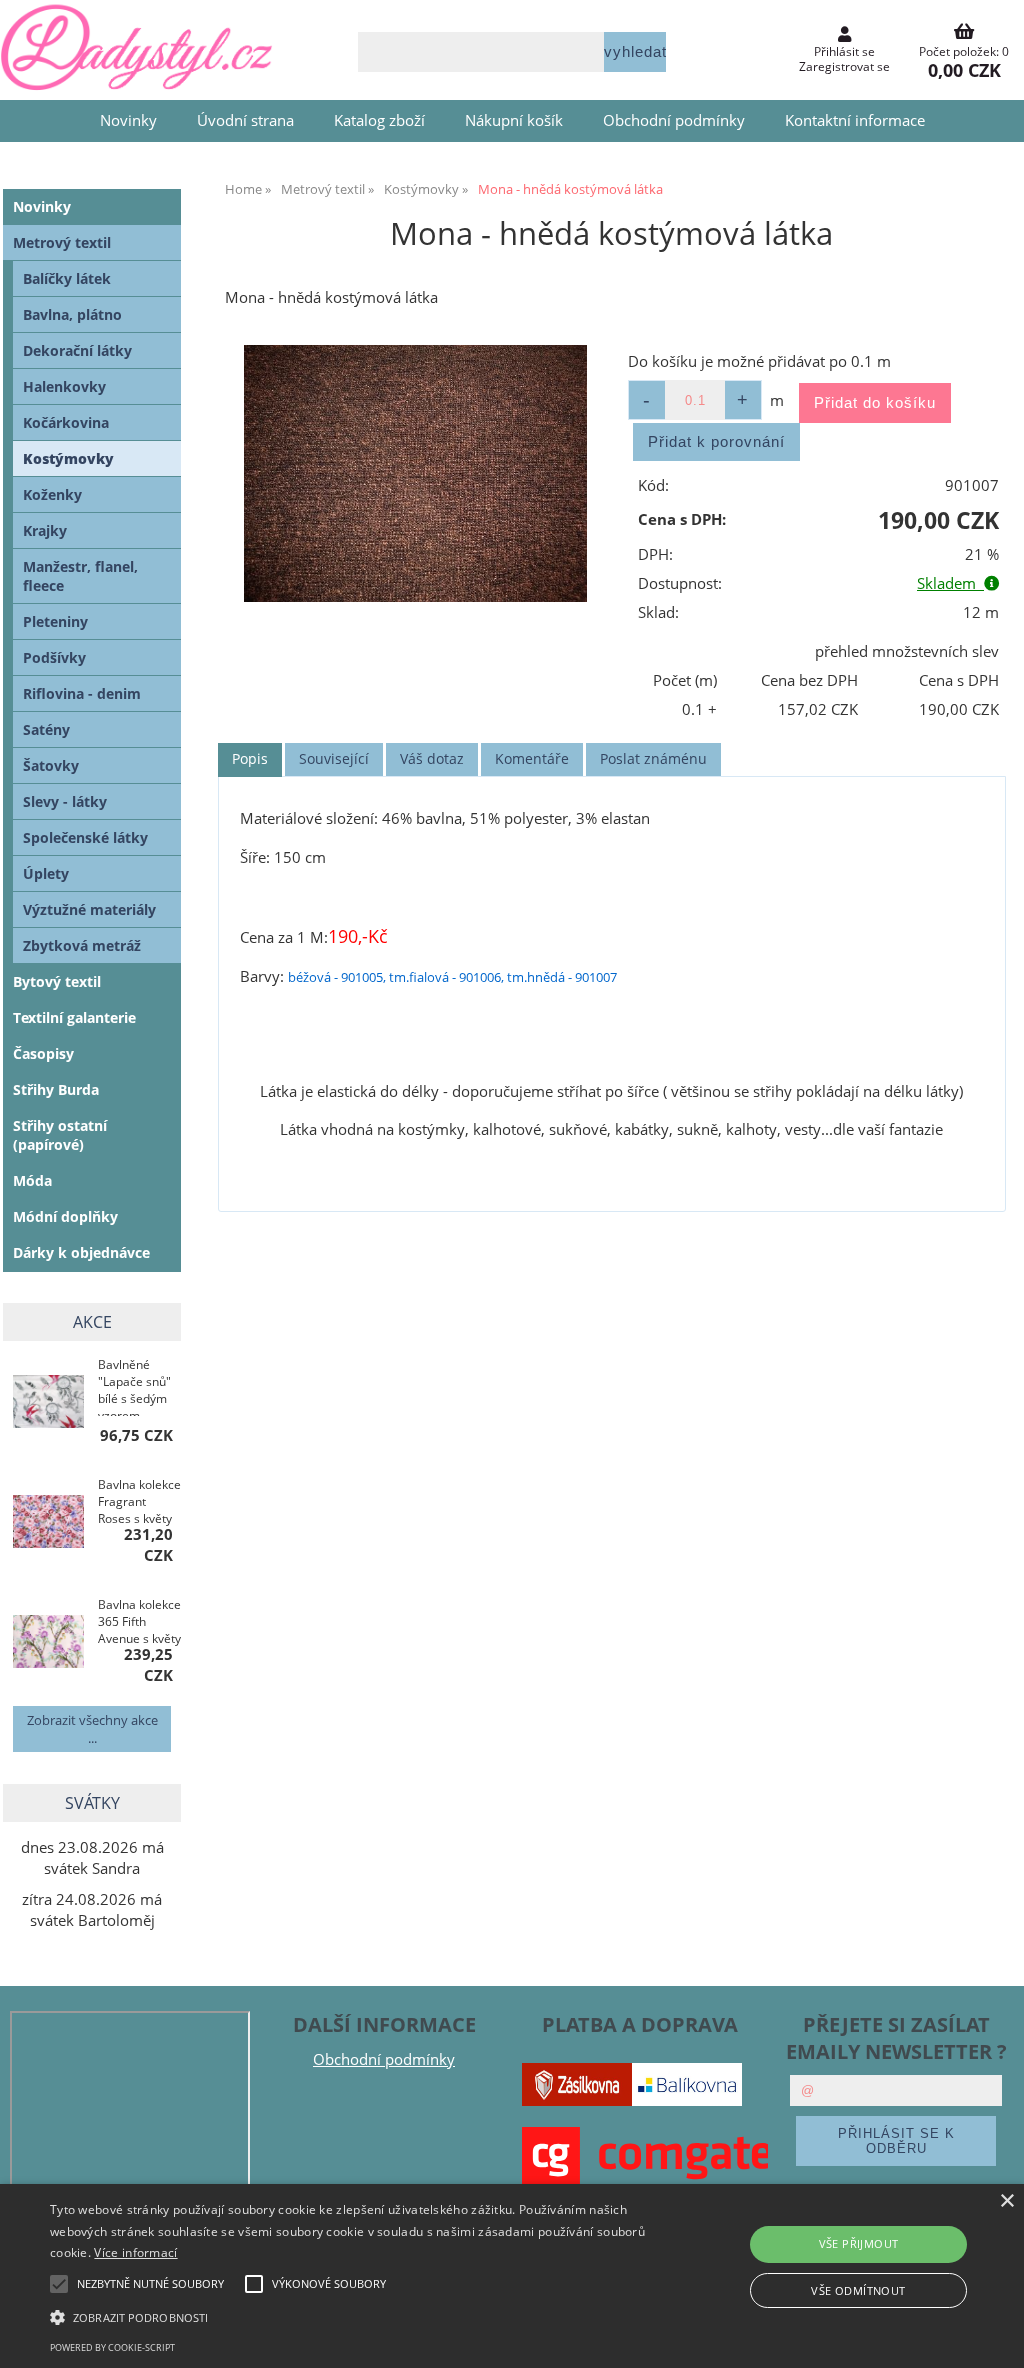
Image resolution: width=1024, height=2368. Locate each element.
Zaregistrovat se (844, 66)
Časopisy (43, 1053)
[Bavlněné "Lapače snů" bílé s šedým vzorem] (48, 1403)
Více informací (135, 2252)
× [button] (1006, 2201)
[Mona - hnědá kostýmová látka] (415, 473)
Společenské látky (85, 837)
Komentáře (532, 758)
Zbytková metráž (82, 945)
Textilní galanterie (74, 1017)
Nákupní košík (514, 120)
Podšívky (54, 657)
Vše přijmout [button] (859, 2243)
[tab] (250, 759)
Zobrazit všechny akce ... (92, 1729)
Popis (250, 758)
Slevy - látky (65, 801)
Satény (46, 729)
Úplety (46, 873)
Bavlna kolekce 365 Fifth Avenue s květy (139, 1621)
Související (334, 758)
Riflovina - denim (82, 693)
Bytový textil (57, 981)
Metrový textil (62, 242)
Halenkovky (64, 386)
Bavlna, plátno (72, 314)
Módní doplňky (65, 1216)
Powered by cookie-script (112, 2347)
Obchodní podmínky (674, 120)
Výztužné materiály (89, 909)
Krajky (45, 530)
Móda (32, 1180)
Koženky (52, 494)
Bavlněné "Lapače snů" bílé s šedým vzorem (134, 1386)
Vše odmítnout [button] (858, 2290)
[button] (350, 2316)
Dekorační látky (77, 350)
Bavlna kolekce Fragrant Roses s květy (139, 1501)
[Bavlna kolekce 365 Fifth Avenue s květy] (48, 1643)
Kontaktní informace (855, 120)
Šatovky (51, 765)
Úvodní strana (245, 120)
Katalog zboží (379, 120)
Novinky (128, 120)
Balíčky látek (67, 278)
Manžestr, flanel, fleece (80, 576)
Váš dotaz (432, 758)
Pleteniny (55, 621)
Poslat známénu (653, 758)
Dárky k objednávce (81, 1252)
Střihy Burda (56, 1089)
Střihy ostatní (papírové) (60, 1135)
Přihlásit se (844, 51)
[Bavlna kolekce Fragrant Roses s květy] (48, 1523)
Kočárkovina (66, 422)
